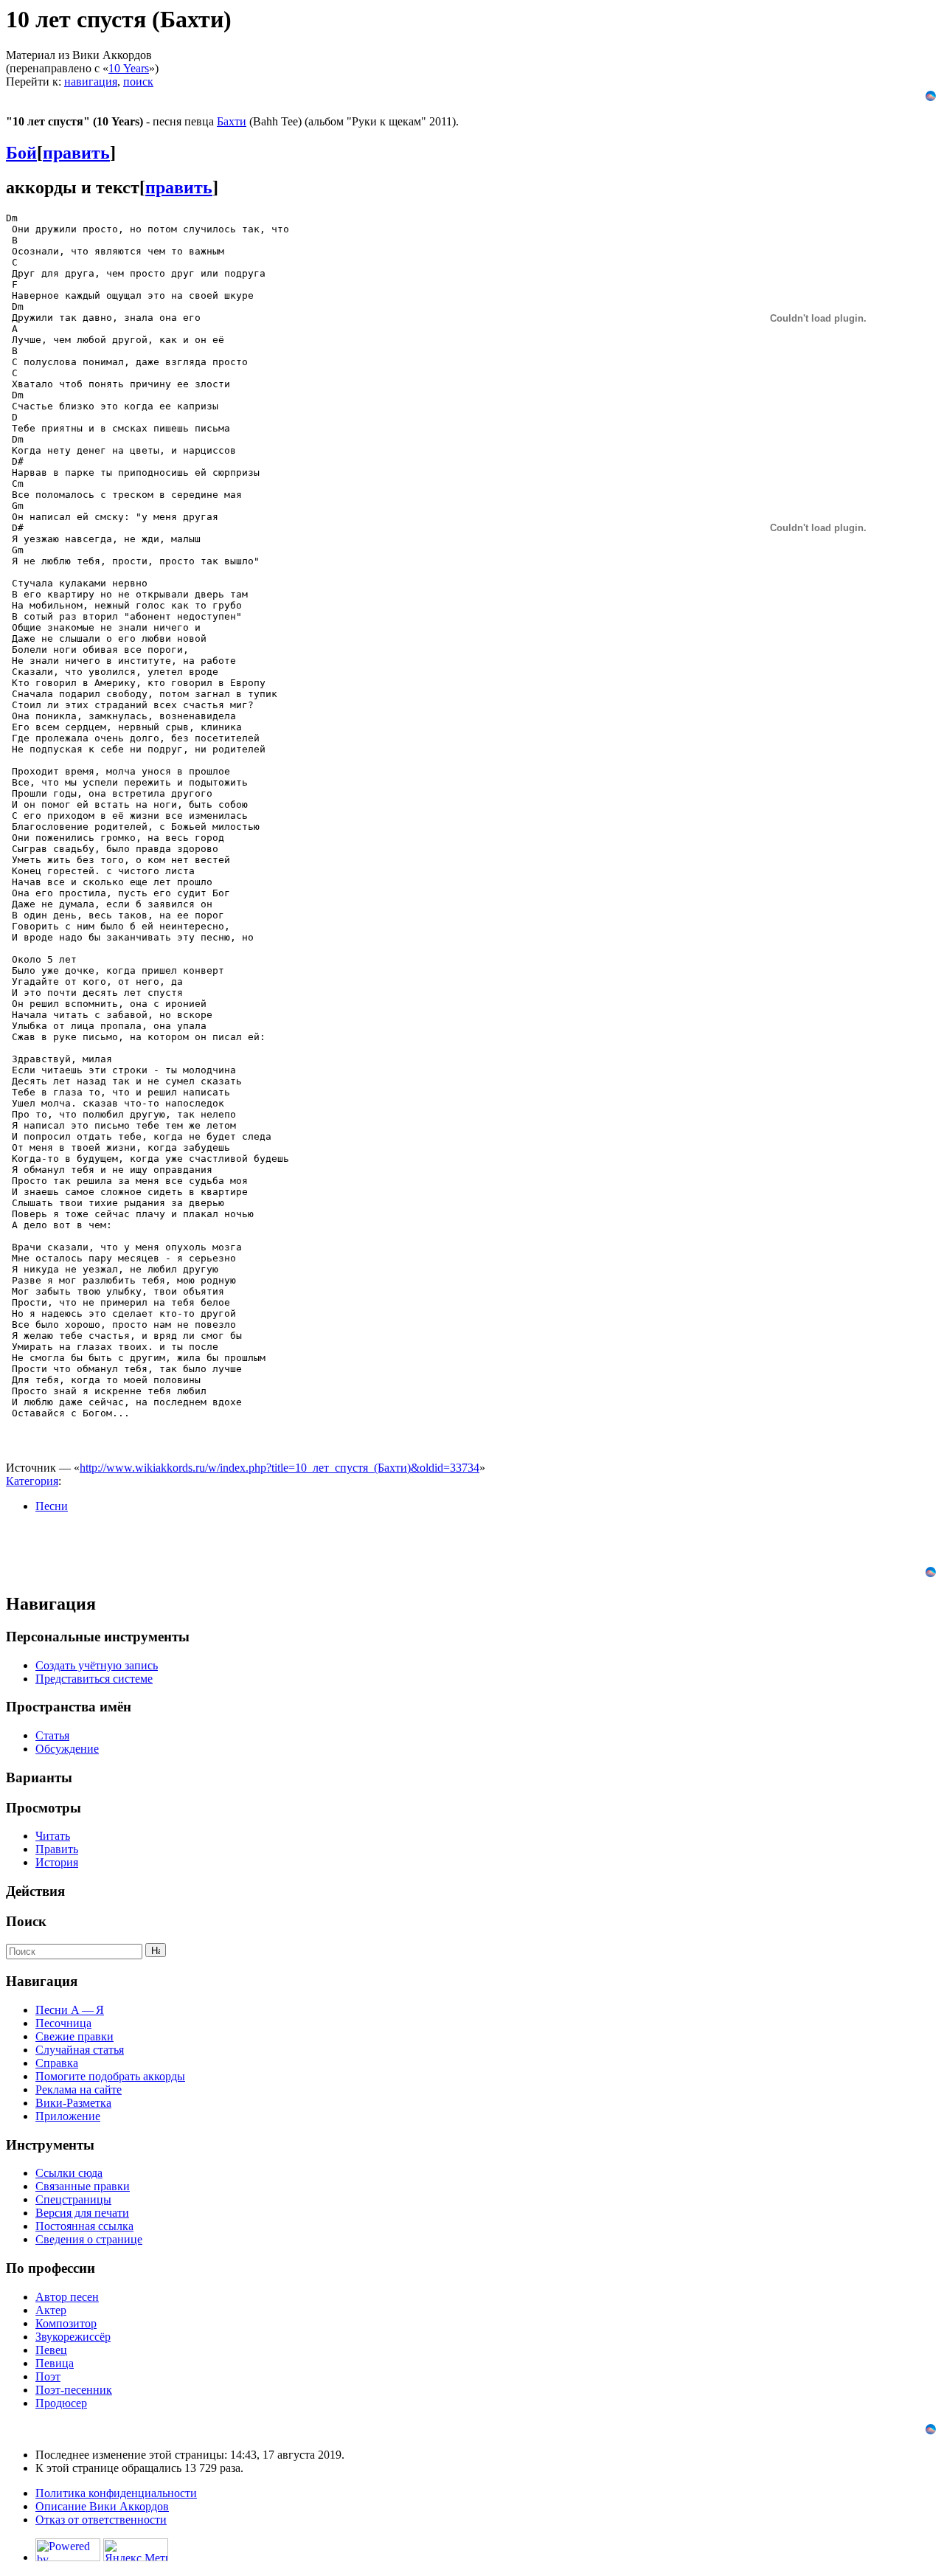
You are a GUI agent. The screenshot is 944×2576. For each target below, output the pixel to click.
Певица (55, 2363)
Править (57, 1849)
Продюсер (61, 2403)
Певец (51, 2350)
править (76, 153)
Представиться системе (94, 1679)
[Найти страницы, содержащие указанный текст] (156, 1950)
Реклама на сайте (79, 2089)
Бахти (232, 121)
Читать (53, 1836)
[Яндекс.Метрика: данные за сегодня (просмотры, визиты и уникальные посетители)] (136, 2550)
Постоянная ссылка (84, 2226)
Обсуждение (67, 1749)
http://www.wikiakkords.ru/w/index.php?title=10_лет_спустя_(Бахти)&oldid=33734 (280, 1468)
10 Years (129, 68)
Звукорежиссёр (73, 2337)
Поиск (26, 1921)
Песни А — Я (70, 2010)
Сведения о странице (89, 2239)
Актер (51, 2310)
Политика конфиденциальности (116, 2493)
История (57, 1862)
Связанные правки (83, 2186)
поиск (138, 82)
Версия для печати (82, 2213)
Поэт (48, 2376)
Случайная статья (80, 2050)
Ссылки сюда (69, 2173)
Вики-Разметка (73, 2103)
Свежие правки (74, 2036)
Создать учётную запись (97, 1665)
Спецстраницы (73, 2199)
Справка (57, 2063)
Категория (32, 1481)
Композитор (66, 2323)
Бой (21, 153)
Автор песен (67, 2297)
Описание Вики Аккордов (102, 2506)
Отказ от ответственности (101, 2520)
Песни (52, 1506)
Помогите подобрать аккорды (110, 2076)
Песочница (63, 2023)
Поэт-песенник (74, 2390)
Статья (52, 1735)
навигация (91, 82)
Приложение (68, 2116)
